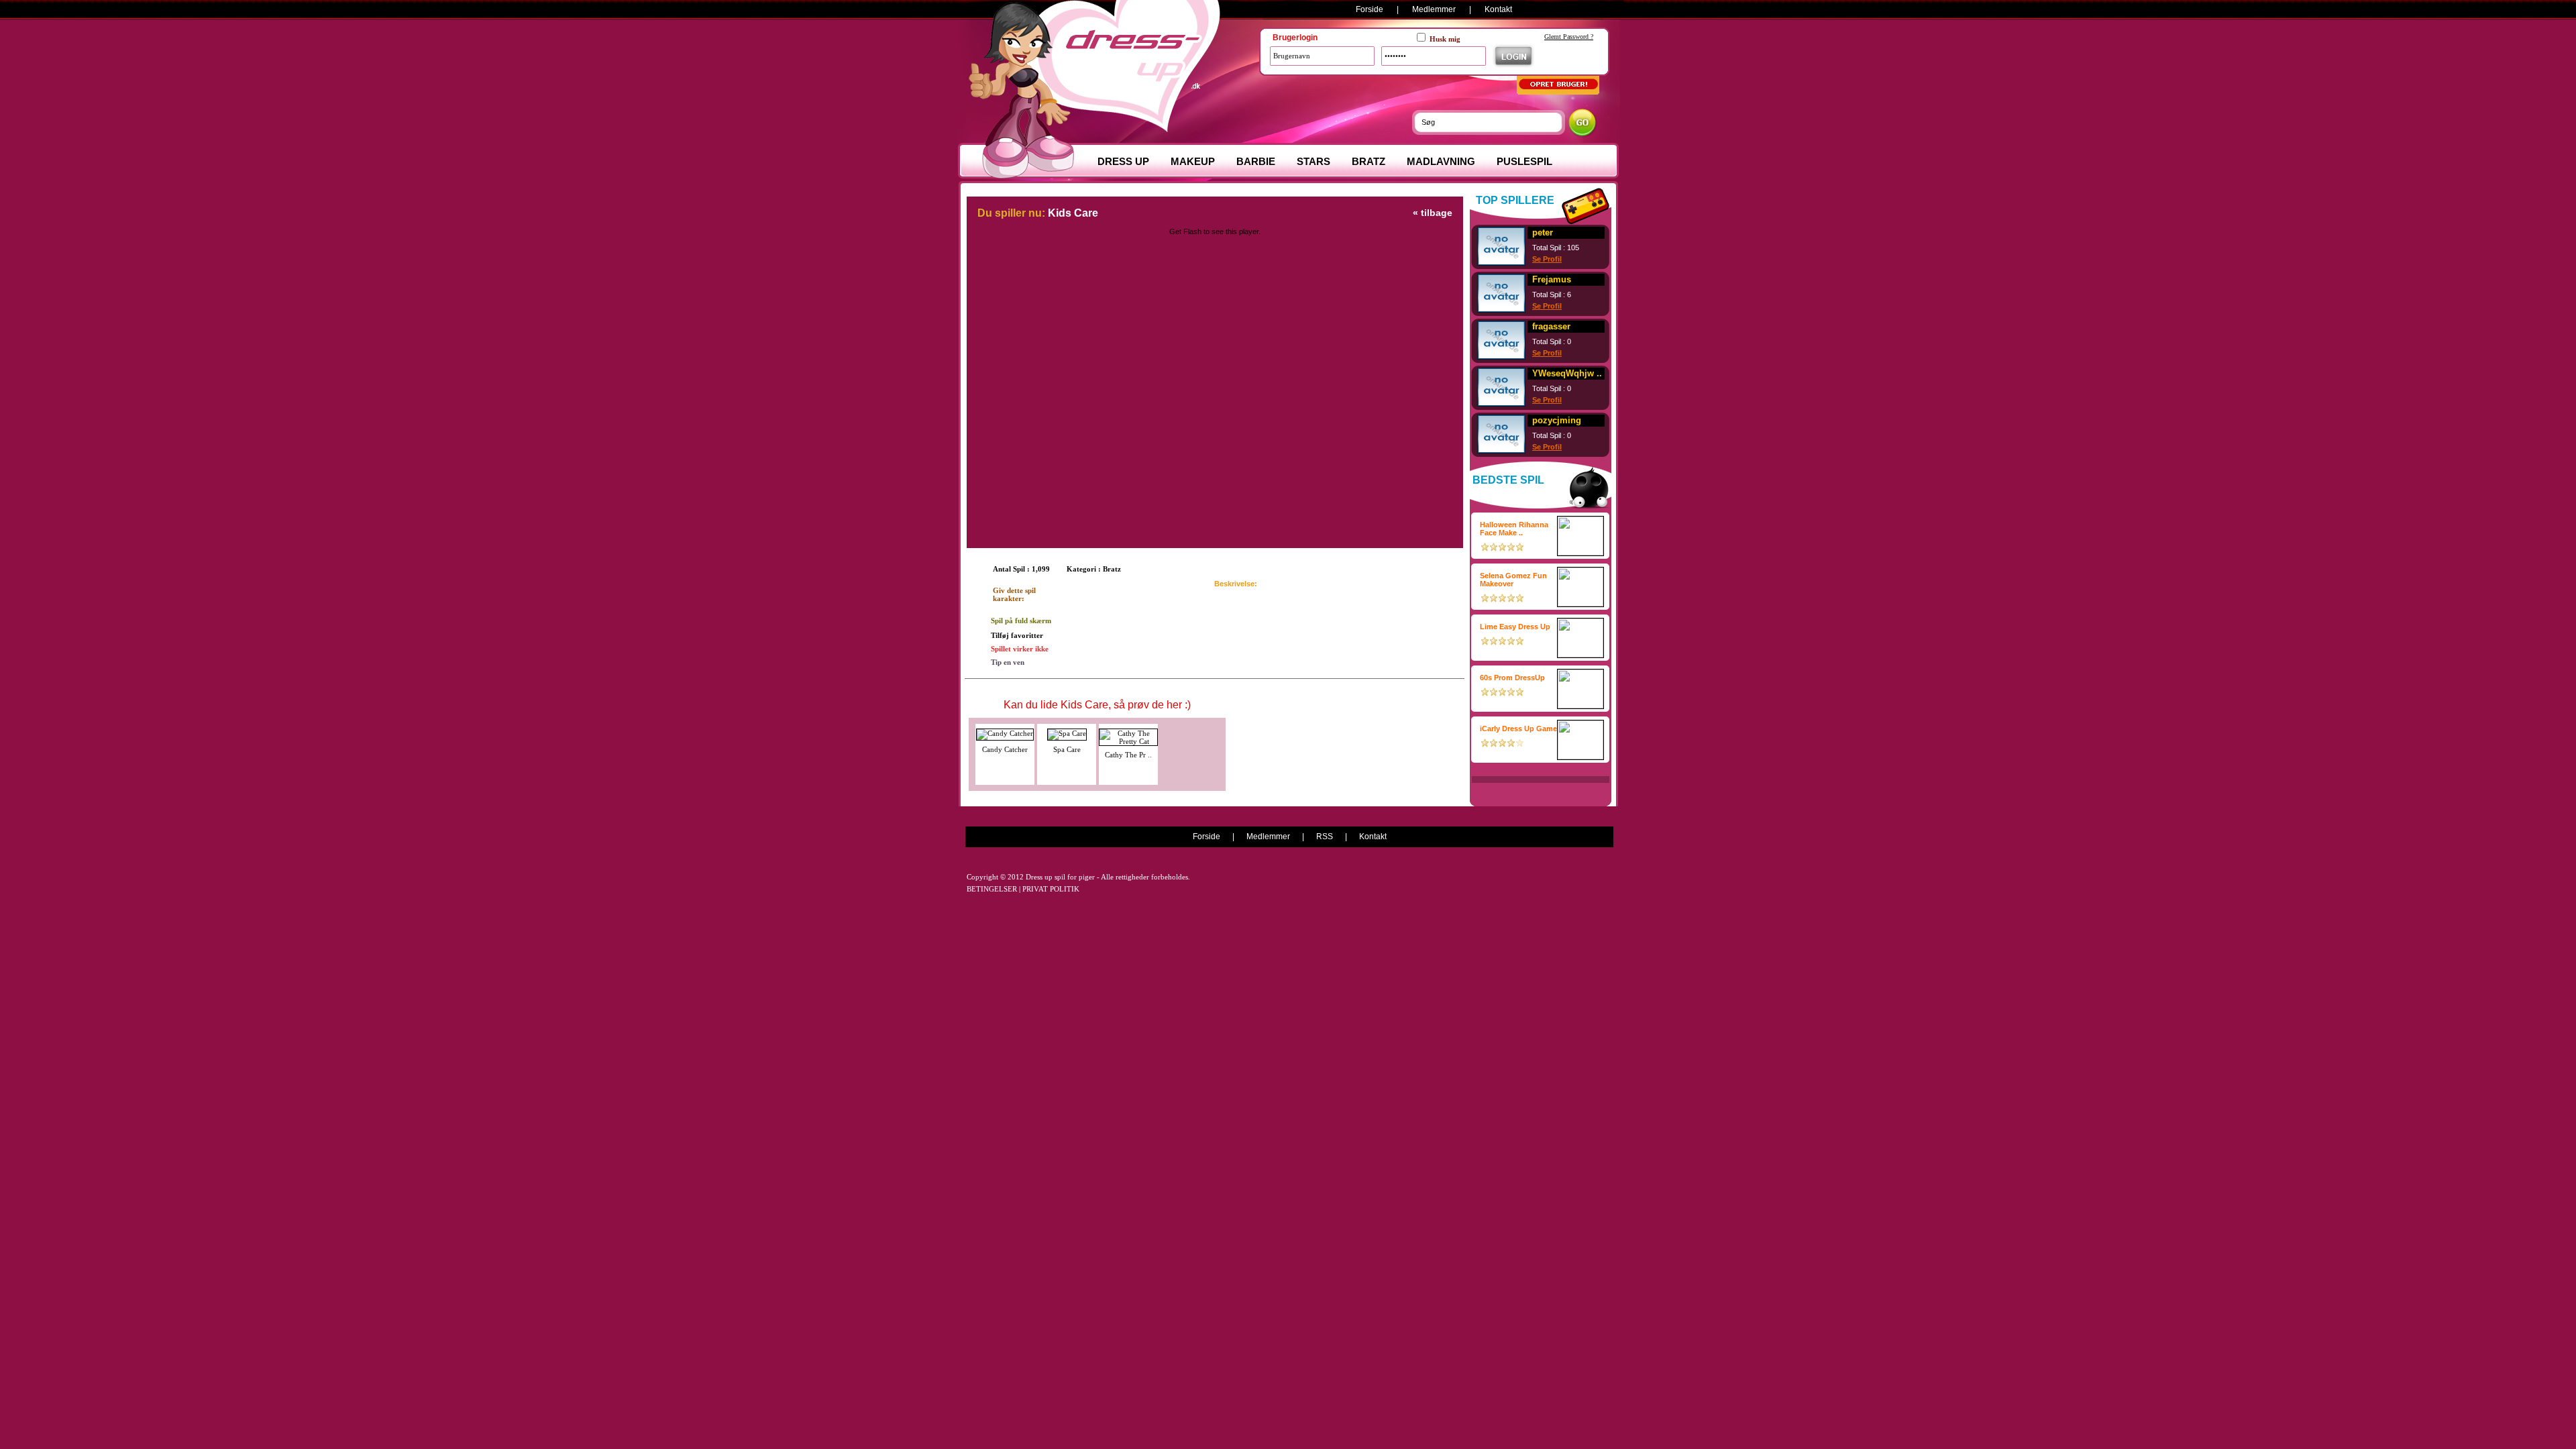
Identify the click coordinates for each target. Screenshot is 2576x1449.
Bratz (1368, 161)
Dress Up (1123, 161)
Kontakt (1498, 9)
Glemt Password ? (1569, 37)
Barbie (1256, 161)
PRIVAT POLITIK (1051, 889)
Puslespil (1524, 161)
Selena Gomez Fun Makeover (1513, 580)
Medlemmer (1434, 9)
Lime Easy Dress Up (1515, 627)
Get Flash (1185, 231)
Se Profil (1547, 259)
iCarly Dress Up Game (1518, 729)
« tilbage (1433, 213)
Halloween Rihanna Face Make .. (1514, 529)
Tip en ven (1008, 662)
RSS (1325, 837)
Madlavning (1441, 161)
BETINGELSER (992, 889)
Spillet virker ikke (1020, 649)
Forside (1370, 9)
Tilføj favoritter (1017, 635)
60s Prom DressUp (1512, 678)
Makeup (1193, 161)
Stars (1313, 161)
